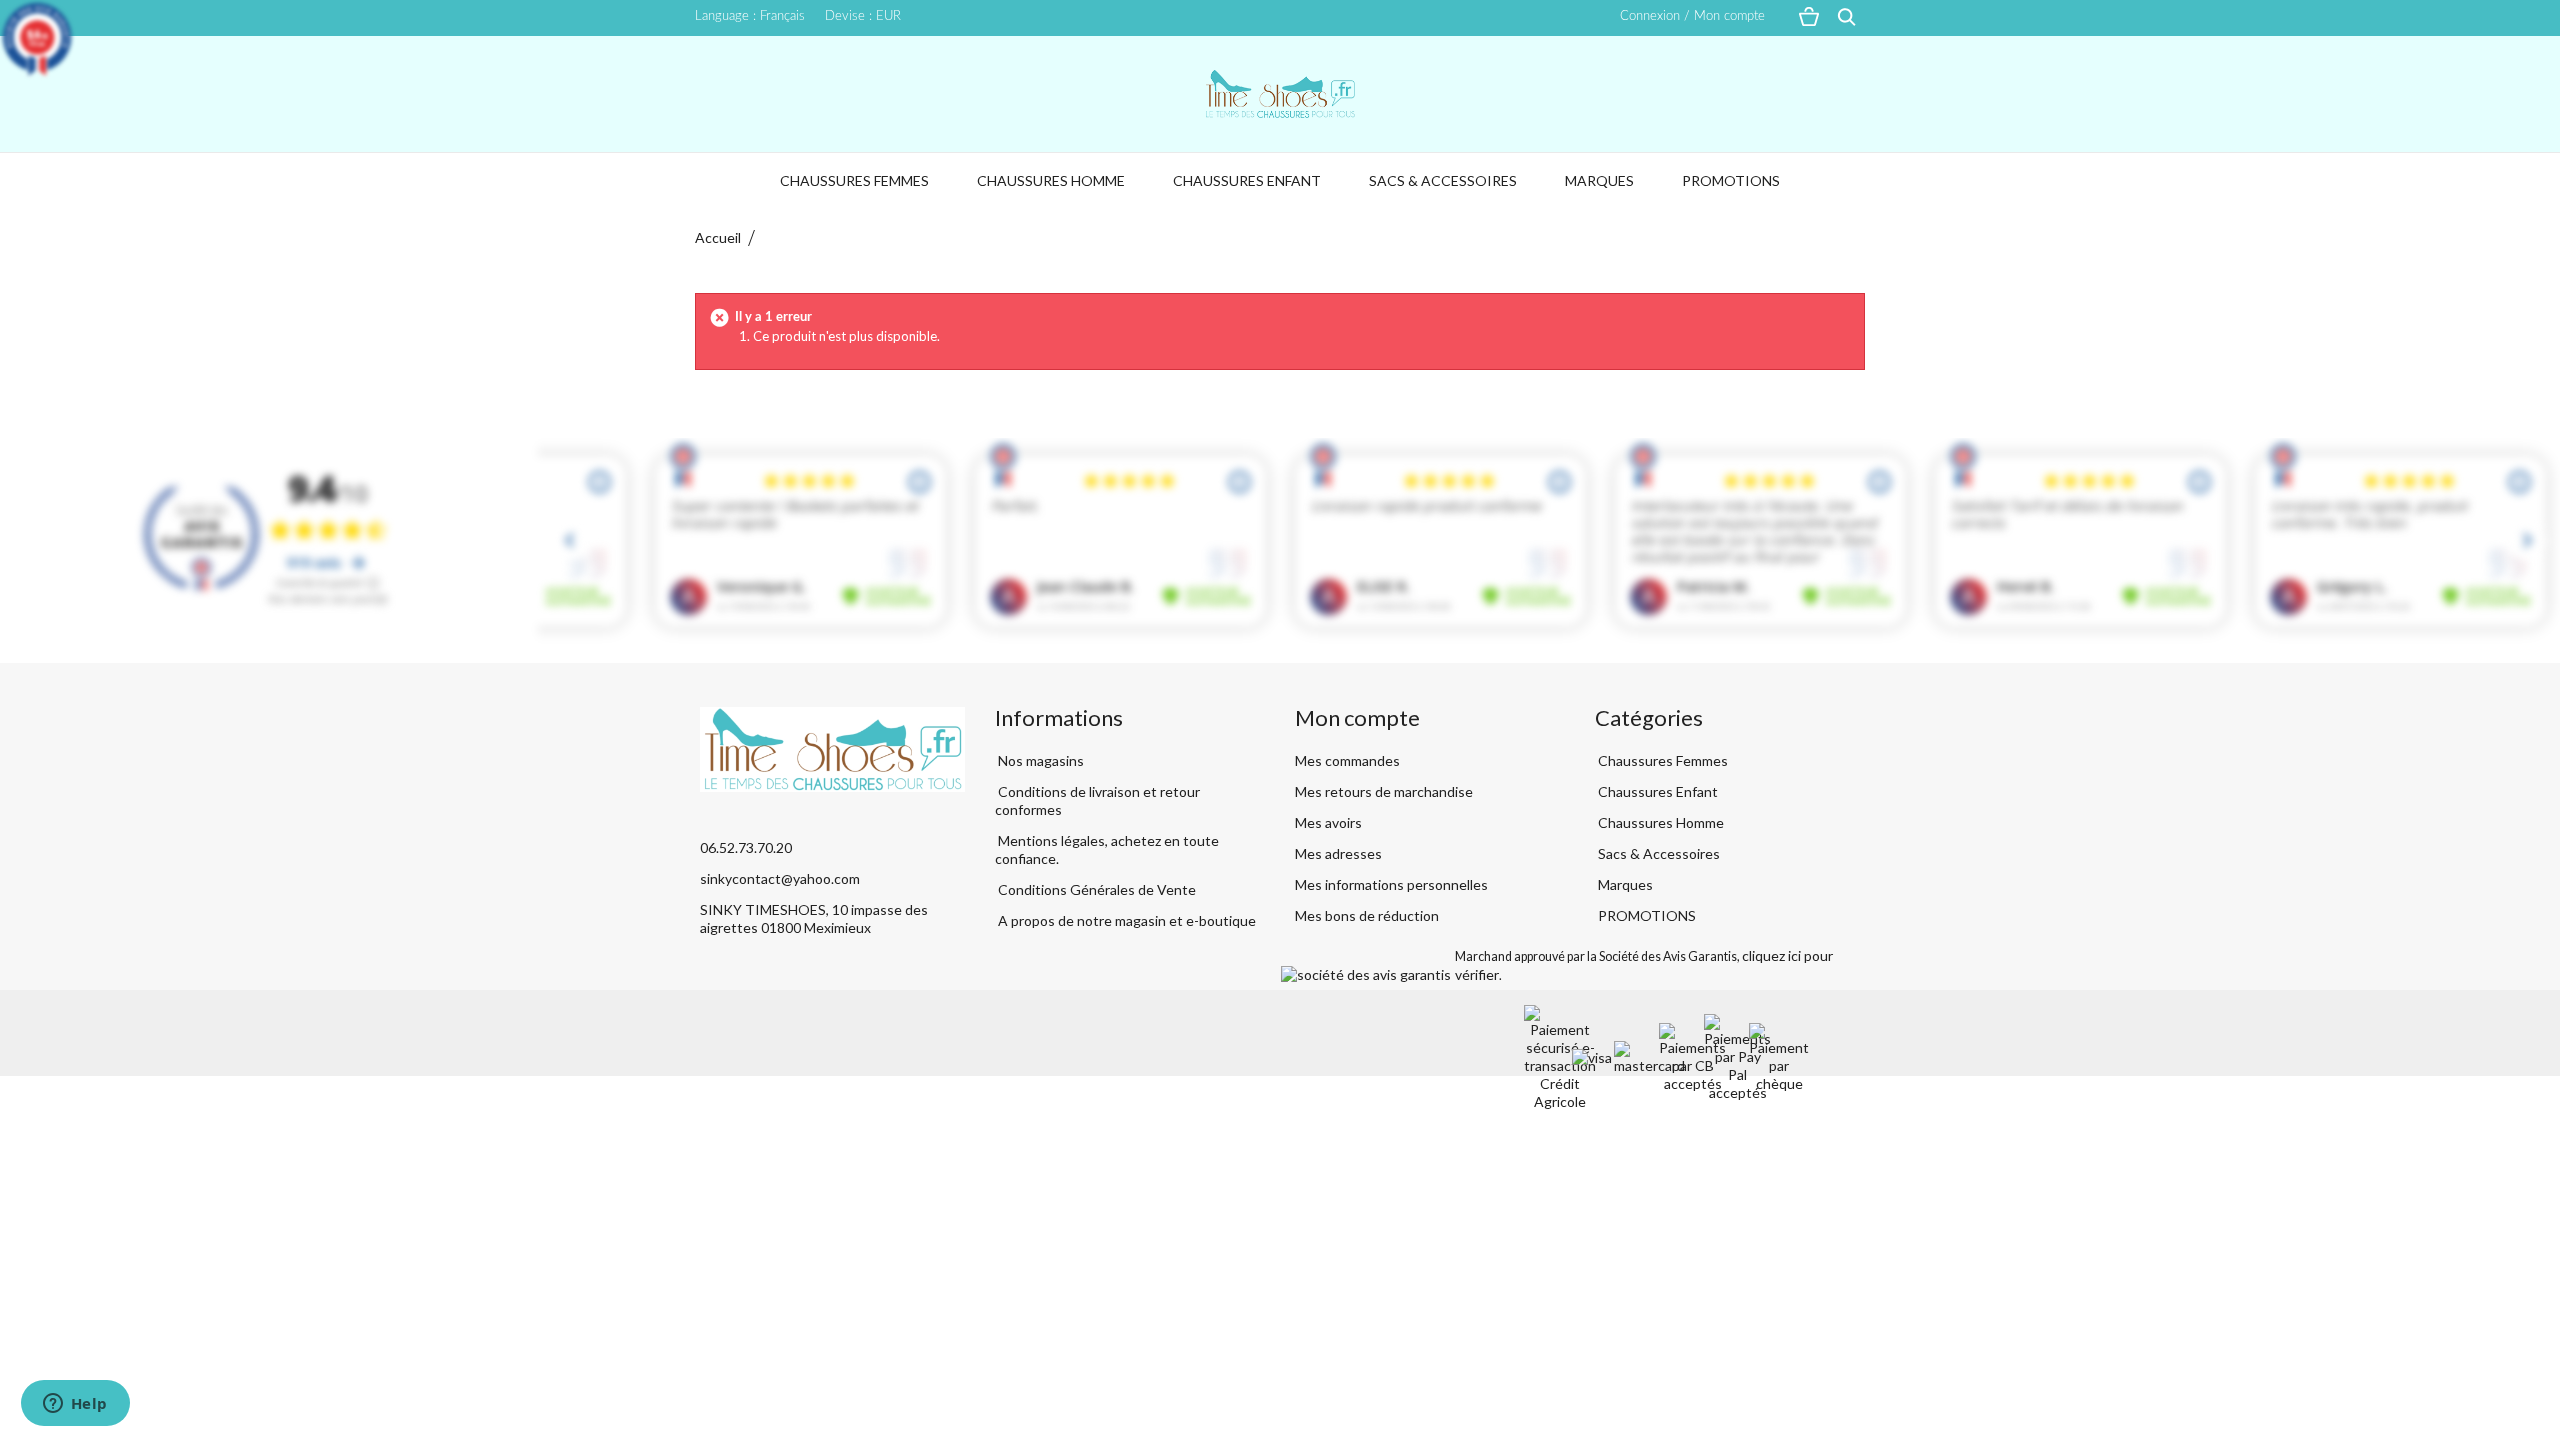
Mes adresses (1338, 853)
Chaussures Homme (1051, 180)
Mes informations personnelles (1391, 884)
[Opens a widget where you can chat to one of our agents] (75, 1405)
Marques (1599, 180)
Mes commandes (1347, 760)
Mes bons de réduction (1367, 915)
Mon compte (1357, 717)
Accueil (718, 237)
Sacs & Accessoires (1443, 180)
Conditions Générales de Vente (1095, 889)
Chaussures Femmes (854, 180)
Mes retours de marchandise (1384, 791)
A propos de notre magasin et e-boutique (1125, 920)
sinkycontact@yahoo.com (780, 878)
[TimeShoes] (1280, 94)
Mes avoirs (1328, 822)
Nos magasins (1039, 760)
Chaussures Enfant (1247, 180)
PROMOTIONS (1731, 180)
